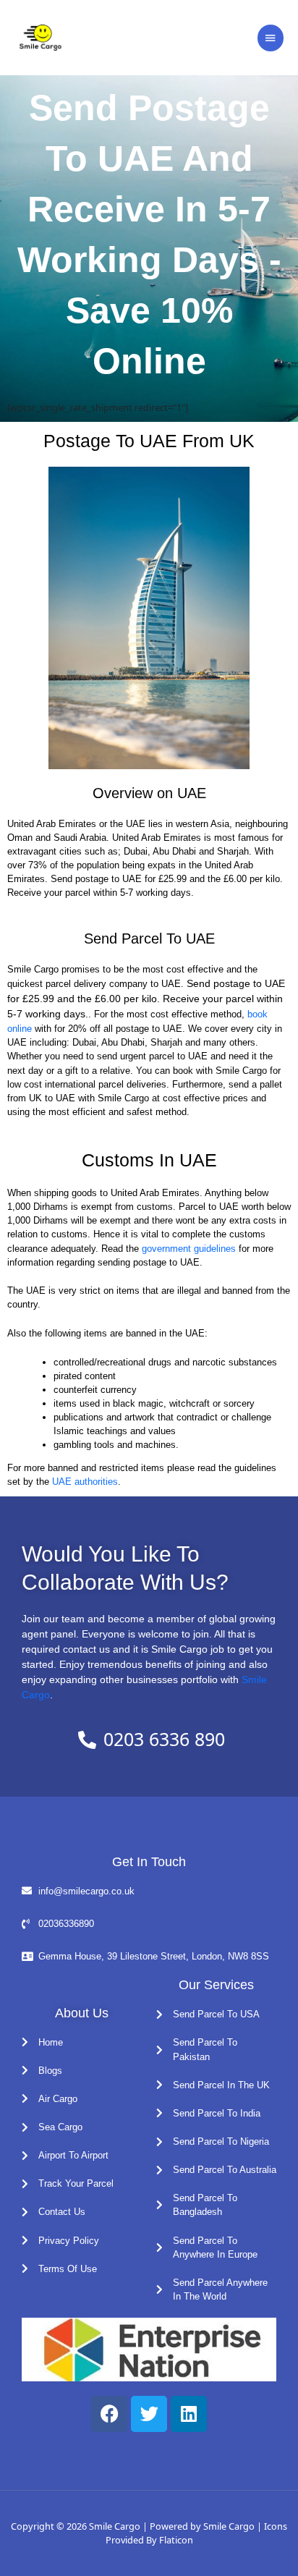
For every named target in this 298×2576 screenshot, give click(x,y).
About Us (82, 2013)
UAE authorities (85, 1482)
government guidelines (190, 1249)
